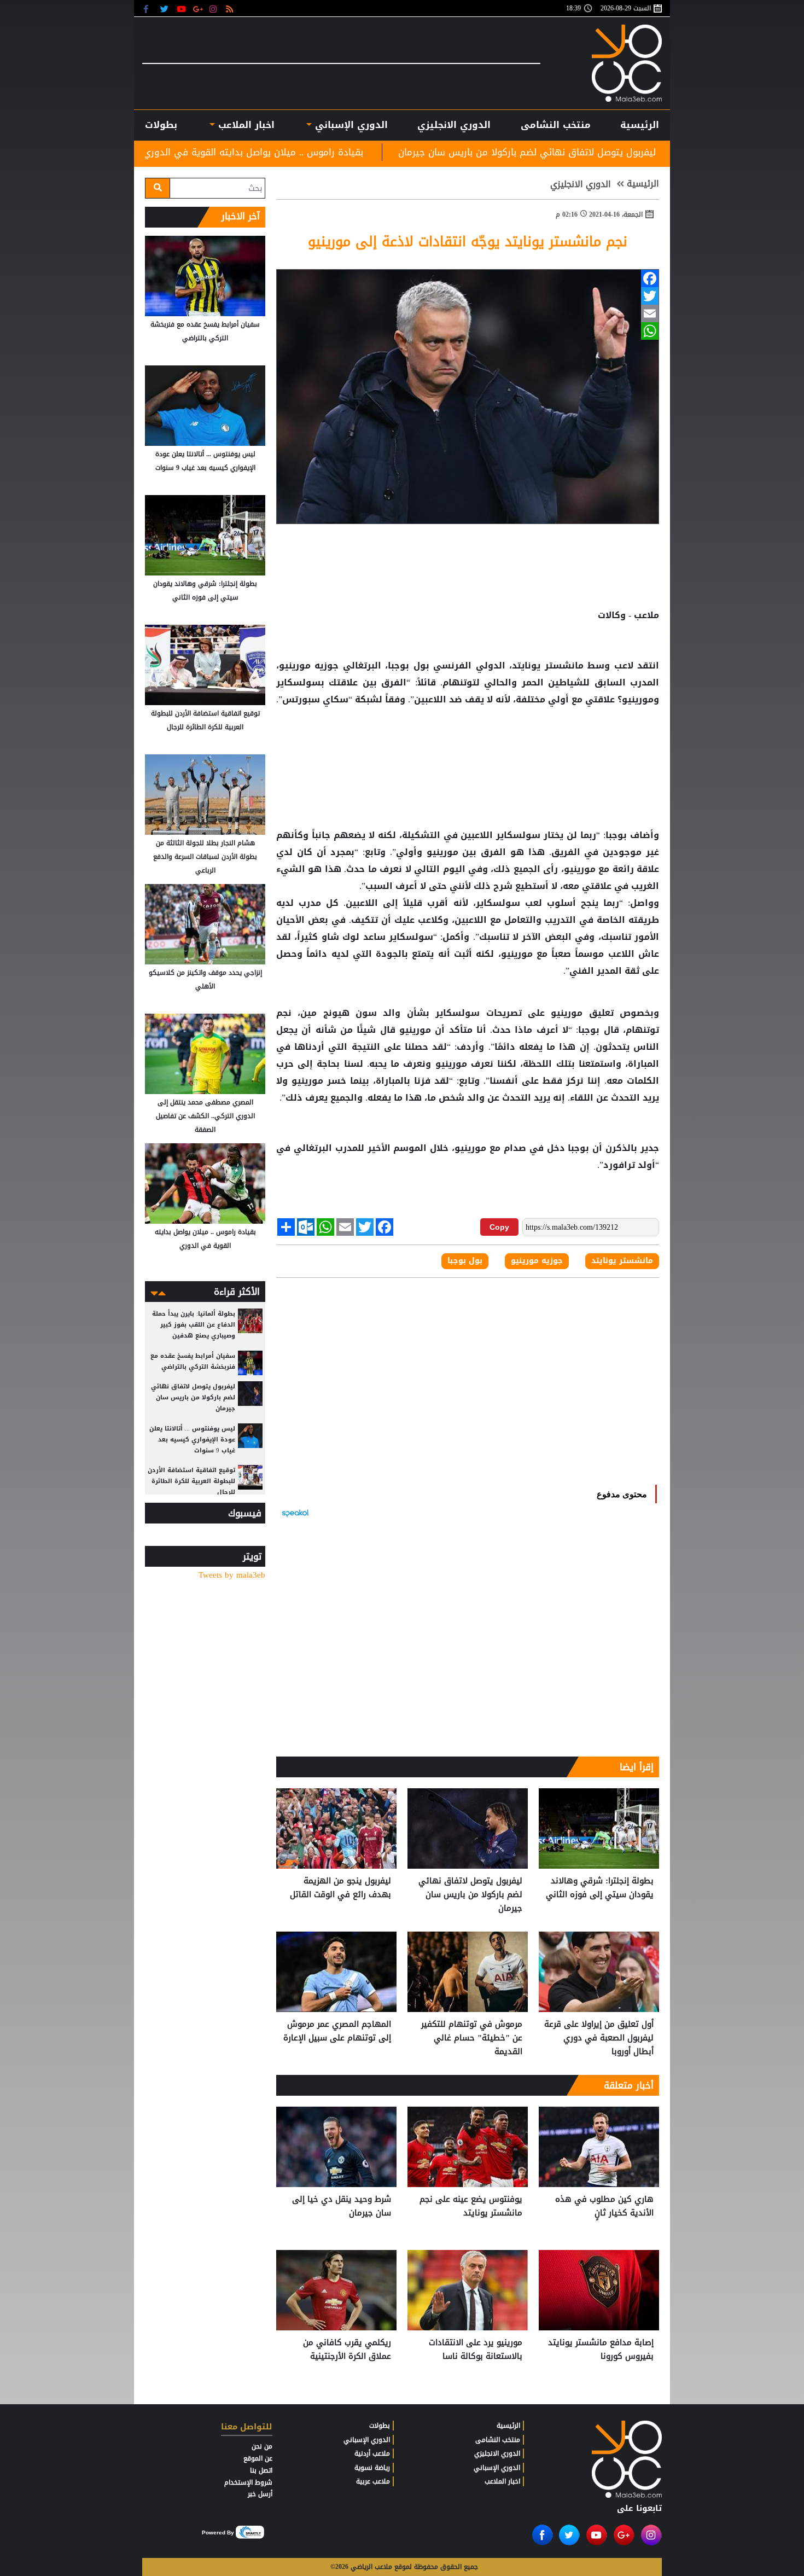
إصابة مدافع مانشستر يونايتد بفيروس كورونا (601, 2350)
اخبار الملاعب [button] (244, 125)
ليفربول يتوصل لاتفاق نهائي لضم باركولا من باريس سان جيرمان (665, 152)
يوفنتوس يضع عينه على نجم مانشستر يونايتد (471, 2206)
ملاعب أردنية (372, 2453)
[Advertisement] (468, 743)
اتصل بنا (261, 2470)
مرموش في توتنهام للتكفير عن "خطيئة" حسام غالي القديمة (472, 2038)
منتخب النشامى (556, 125)
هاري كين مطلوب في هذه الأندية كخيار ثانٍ (604, 2206)
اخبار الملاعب (502, 2481)
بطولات (380, 2426)
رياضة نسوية (372, 2468)
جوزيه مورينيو (537, 1261)
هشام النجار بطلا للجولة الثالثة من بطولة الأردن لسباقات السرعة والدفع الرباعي (205, 857)
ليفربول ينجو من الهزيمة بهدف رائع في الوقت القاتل (340, 1888)
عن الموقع (258, 2458)
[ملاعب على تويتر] (165, 8)
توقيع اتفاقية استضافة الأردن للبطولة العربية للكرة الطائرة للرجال (205, 720)
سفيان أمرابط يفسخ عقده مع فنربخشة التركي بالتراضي (205, 331)
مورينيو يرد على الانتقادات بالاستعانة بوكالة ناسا (476, 2350)
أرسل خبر (260, 2494)
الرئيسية (640, 125)
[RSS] (231, 8)
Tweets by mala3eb (232, 1575)
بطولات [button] (161, 125)
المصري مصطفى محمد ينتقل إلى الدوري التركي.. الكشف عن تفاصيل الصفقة (205, 1116)
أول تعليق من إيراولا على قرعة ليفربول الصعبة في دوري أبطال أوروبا (599, 2038)
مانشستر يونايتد (622, 1261)
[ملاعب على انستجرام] (215, 8)
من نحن (262, 2446)
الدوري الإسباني (350, 125)
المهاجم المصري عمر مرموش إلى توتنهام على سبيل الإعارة (337, 2031)
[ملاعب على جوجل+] (198, 8)
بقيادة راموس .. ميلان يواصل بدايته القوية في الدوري (391, 152)
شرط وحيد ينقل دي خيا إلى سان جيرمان (342, 2206)
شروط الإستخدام (248, 2482)
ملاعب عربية (373, 2481)
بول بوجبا (465, 1261)
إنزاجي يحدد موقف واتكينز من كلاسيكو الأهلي (205, 979)
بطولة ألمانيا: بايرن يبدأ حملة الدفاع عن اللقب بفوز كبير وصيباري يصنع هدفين (194, 1325)
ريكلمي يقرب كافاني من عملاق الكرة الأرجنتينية (347, 2350)
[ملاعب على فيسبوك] (149, 8)
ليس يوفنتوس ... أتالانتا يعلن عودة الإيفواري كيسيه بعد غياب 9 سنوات (205, 461)
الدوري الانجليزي (454, 125)
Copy (499, 1227)
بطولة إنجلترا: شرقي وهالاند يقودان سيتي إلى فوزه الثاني (600, 1888)
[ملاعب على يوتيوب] (182, 8)
